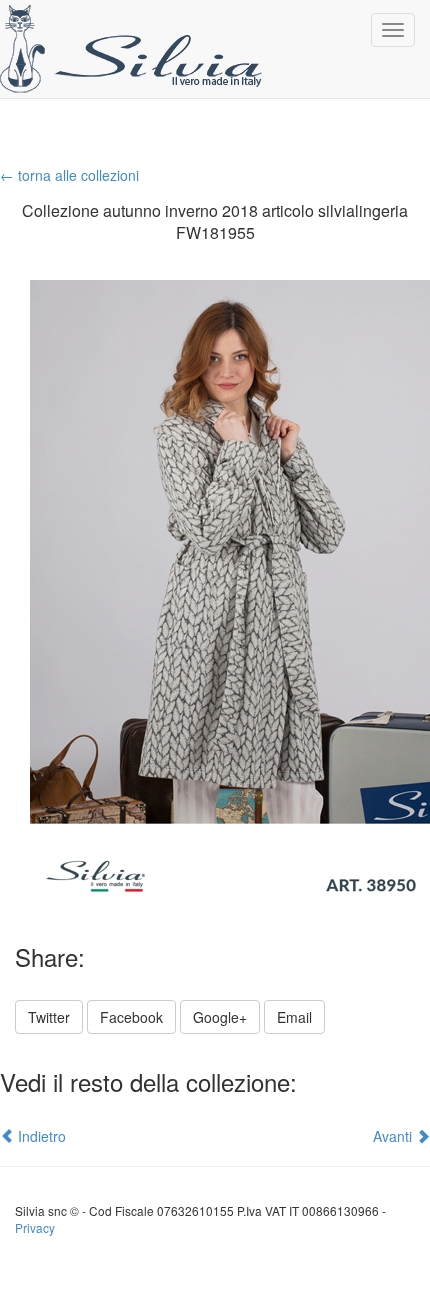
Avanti (394, 1136)
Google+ (220, 1017)
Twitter (49, 1017)
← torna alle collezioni (69, 175)
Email (294, 1017)
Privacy (35, 1227)
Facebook (131, 1017)
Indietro (40, 1136)
